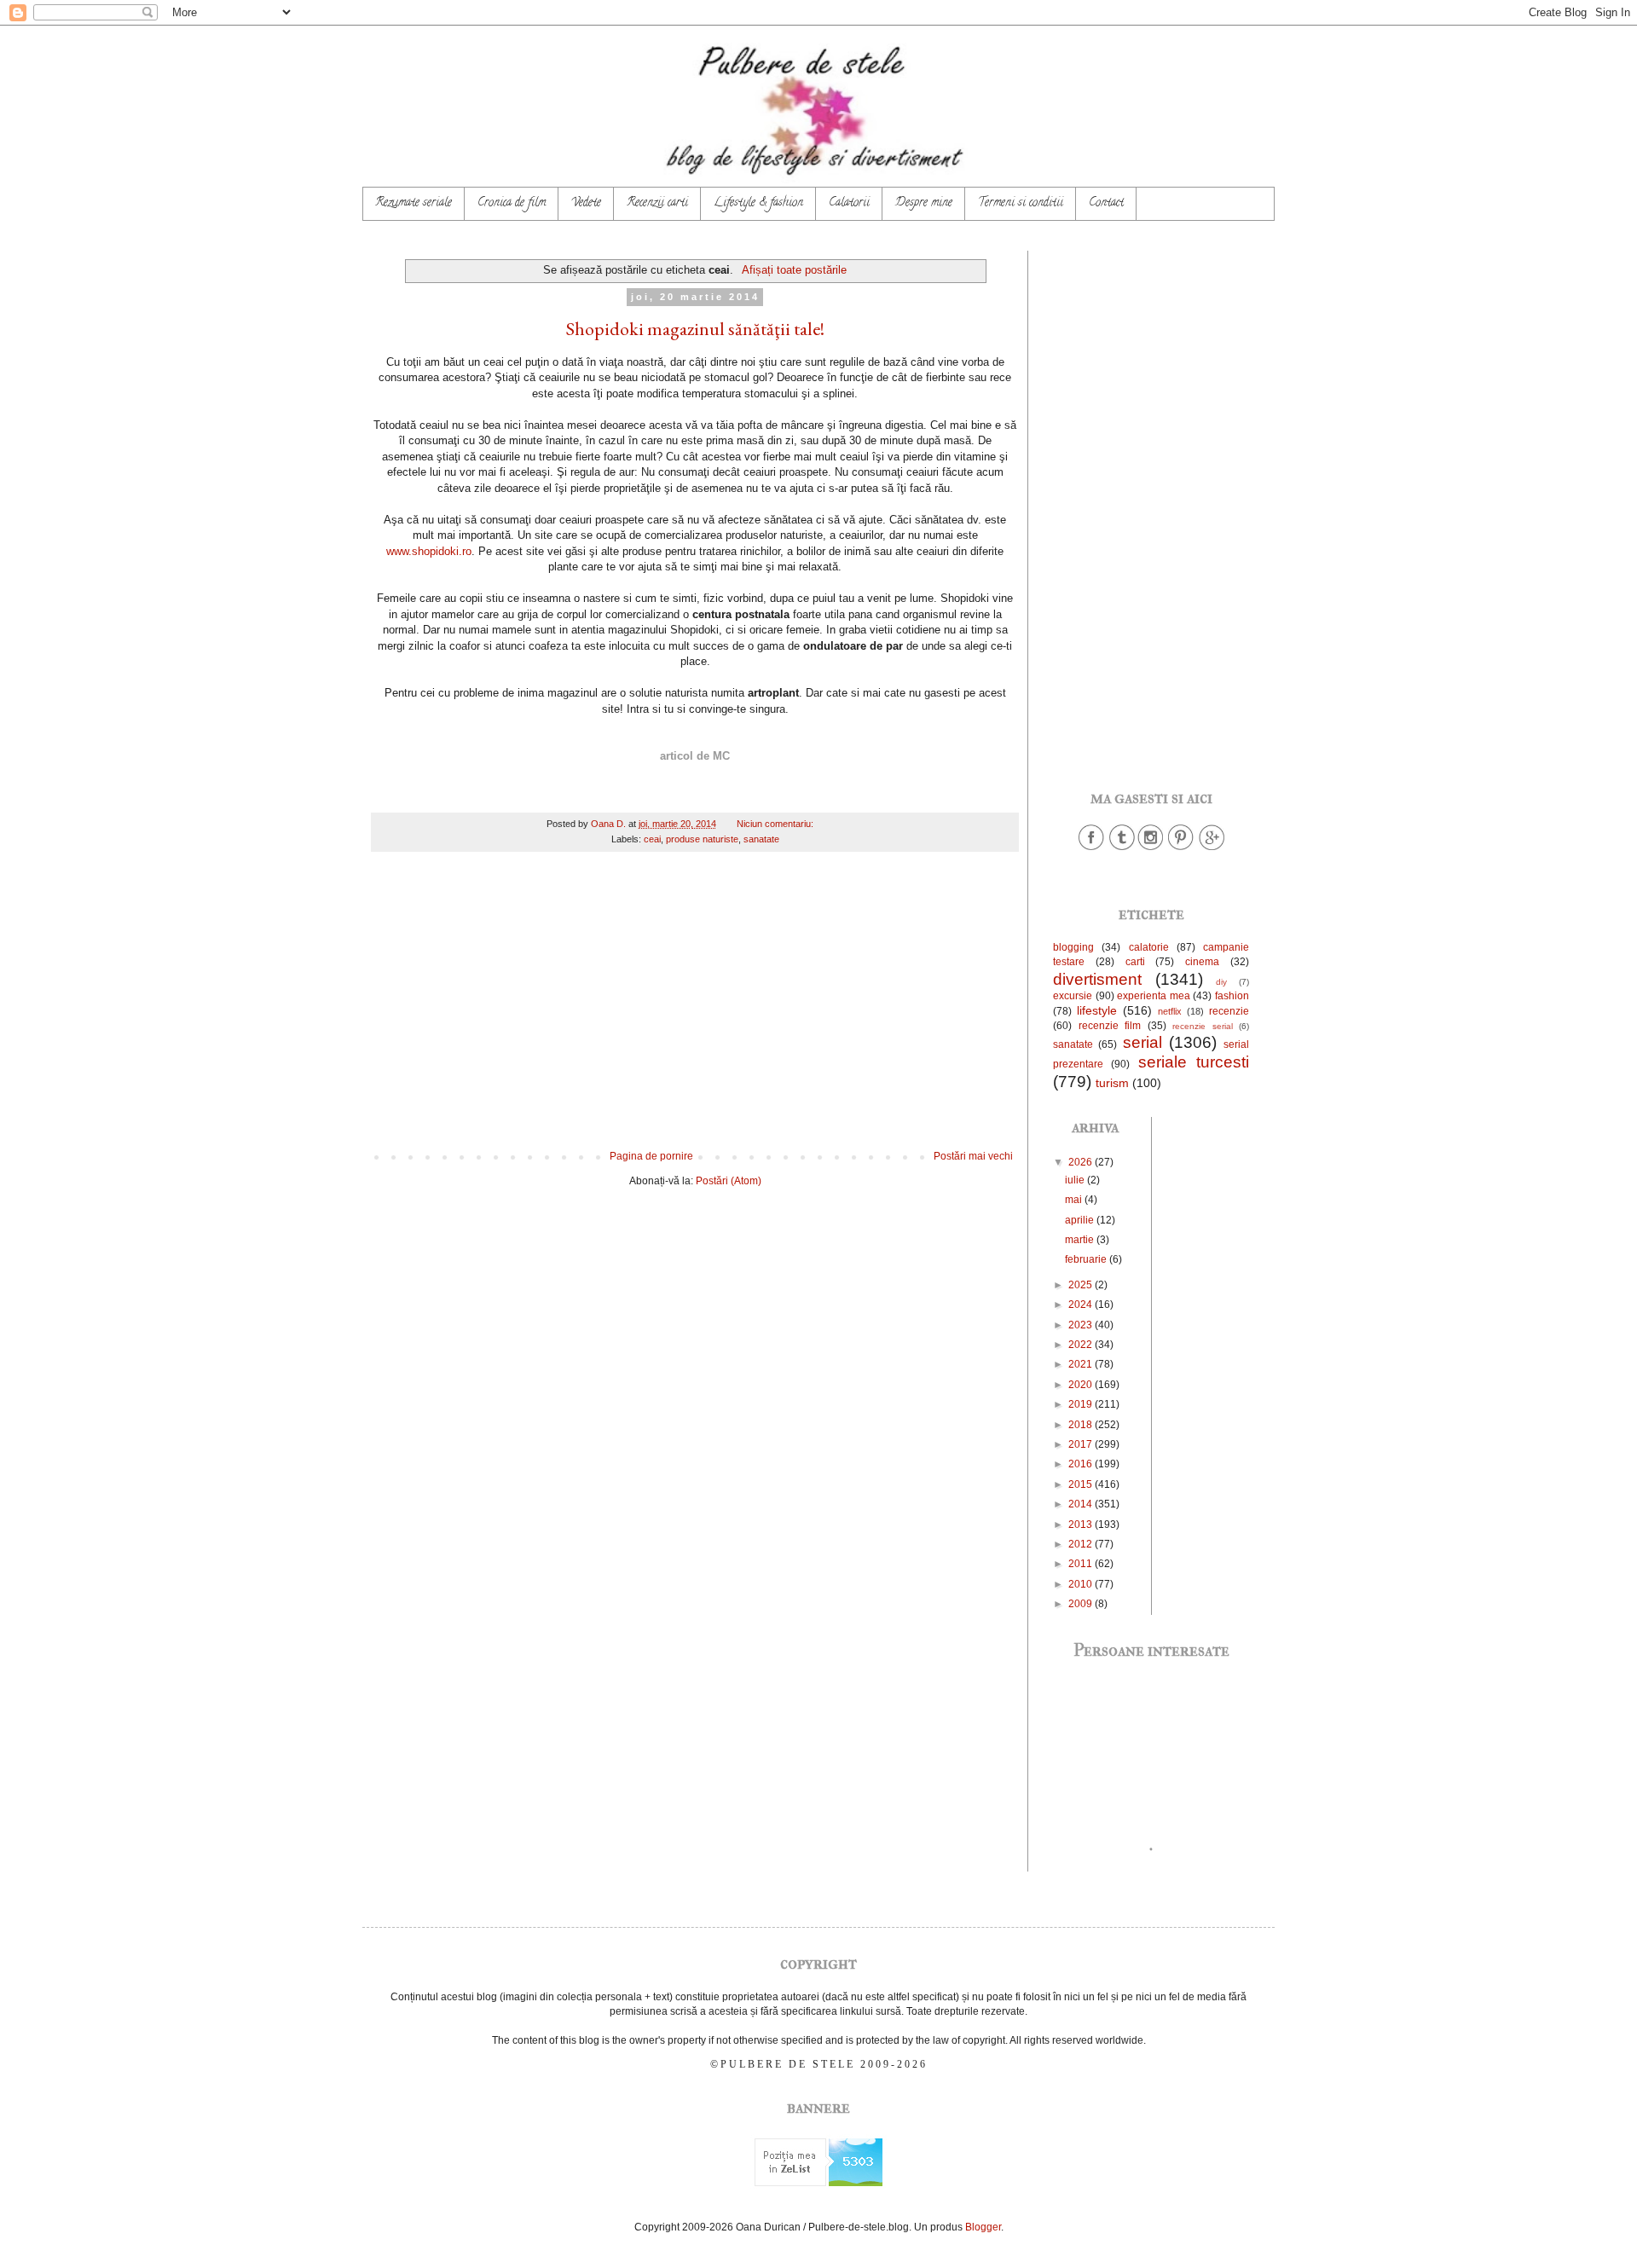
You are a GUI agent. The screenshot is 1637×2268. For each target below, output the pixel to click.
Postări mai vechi (973, 1156)
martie (1081, 1240)
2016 (1082, 1464)
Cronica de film (512, 203)
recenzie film (1110, 1026)
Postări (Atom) (729, 1181)
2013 (1082, 1525)
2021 (1082, 1364)
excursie (1073, 996)
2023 (1082, 1325)
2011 (1082, 1564)
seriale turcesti (1194, 1062)
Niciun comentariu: (776, 824)
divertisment (1097, 979)
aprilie (1081, 1220)
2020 (1082, 1385)
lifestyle (1097, 1010)
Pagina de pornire (651, 1156)
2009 (1082, 1604)
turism (1112, 1083)
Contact (1106, 203)
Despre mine (924, 203)
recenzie (1229, 1011)
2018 (1082, 1425)
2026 (1082, 1162)
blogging (1073, 947)
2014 (1082, 1504)
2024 (1082, 1305)
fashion (1232, 996)
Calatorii (849, 203)
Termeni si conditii (1021, 203)
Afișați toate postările (794, 270)
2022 (1082, 1345)
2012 (1082, 1544)
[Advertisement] (695, 1010)
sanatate (761, 839)
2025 (1082, 1285)
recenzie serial (1203, 1026)
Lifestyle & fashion (758, 203)
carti (1135, 962)
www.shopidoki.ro (429, 551)
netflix (1170, 1011)
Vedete (586, 203)
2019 (1082, 1404)
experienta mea (1154, 996)
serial (1142, 1042)
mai (1075, 1200)
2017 (1082, 1444)
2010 (1082, 1584)
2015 (1082, 1484)
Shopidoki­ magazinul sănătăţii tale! (695, 329)
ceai (652, 839)
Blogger (983, 2227)
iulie (1076, 1180)
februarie (1087, 1259)
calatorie (1149, 947)
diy (1221, 982)
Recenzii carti (657, 203)
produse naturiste (702, 839)
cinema (1202, 962)
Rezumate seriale (414, 203)
